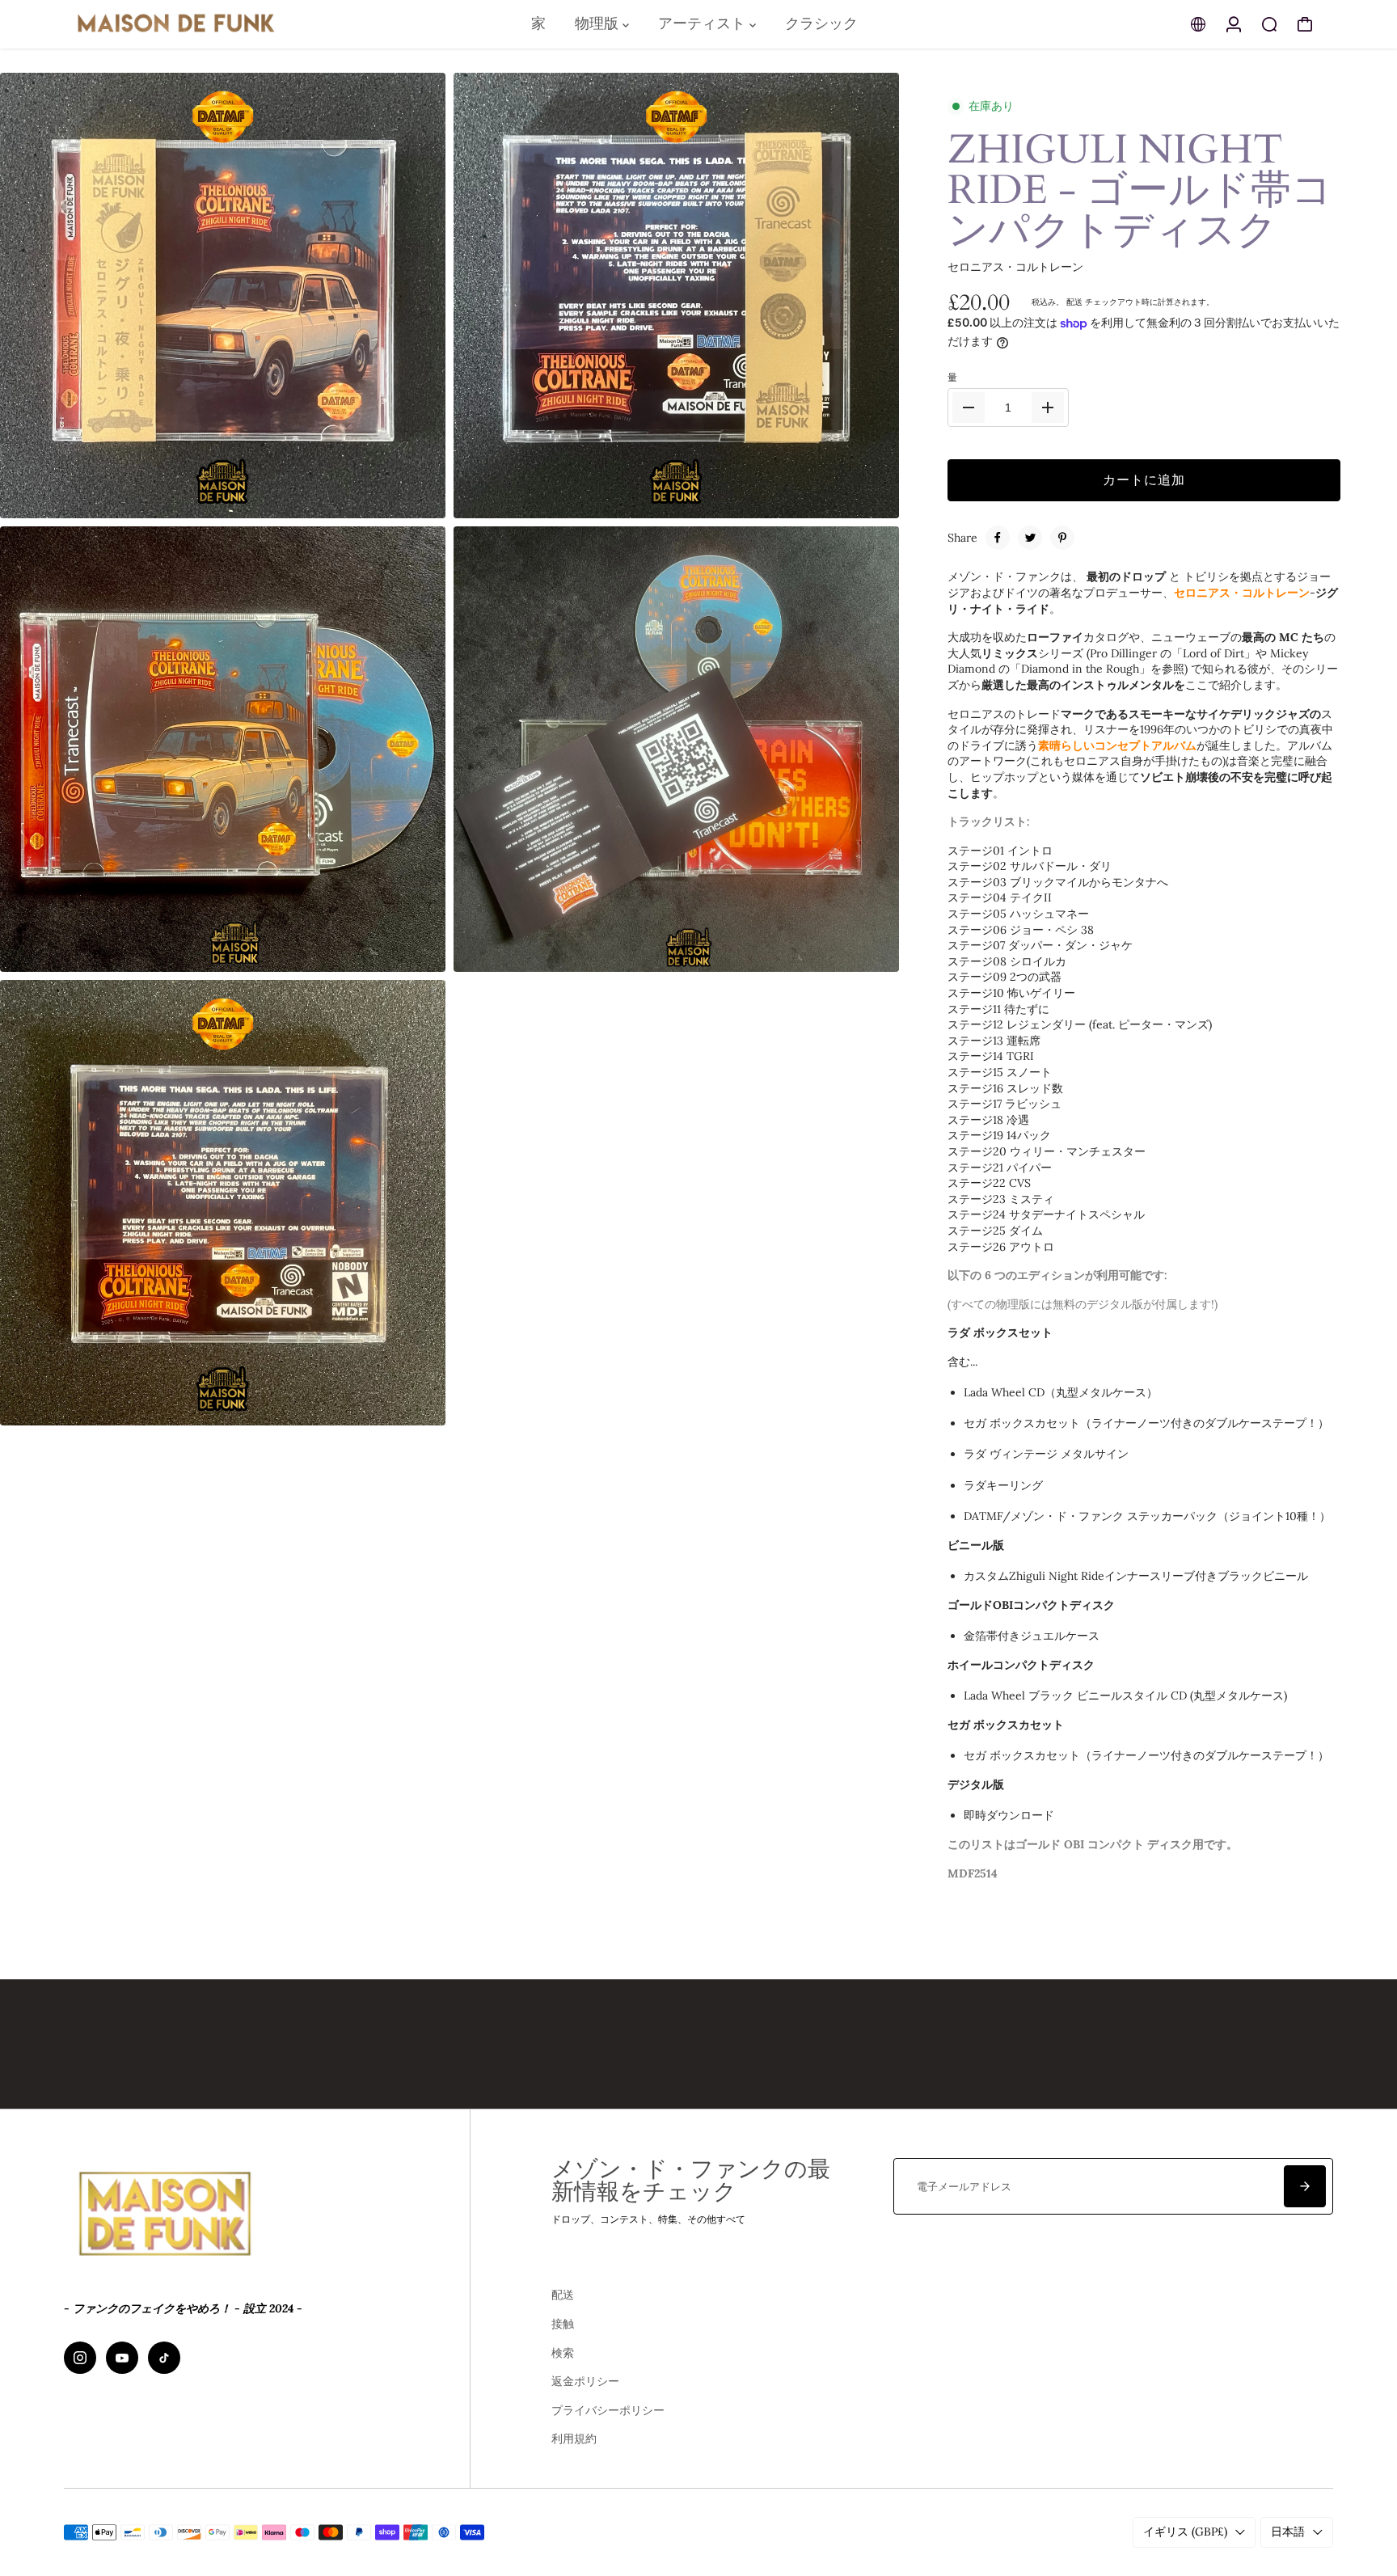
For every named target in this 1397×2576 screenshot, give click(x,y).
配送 (1074, 302)
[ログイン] (1234, 24)
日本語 (1288, 2532)
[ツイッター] (1030, 538)
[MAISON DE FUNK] (177, 24)
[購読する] (1305, 2186)
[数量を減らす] (969, 408)
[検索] (1269, 24)
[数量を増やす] (1048, 408)
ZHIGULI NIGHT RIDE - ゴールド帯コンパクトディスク (1140, 190)
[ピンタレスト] (1062, 538)
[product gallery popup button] (416, 500)
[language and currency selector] (1198, 24)
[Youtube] (122, 2358)
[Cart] (1305, 24)
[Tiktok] (164, 2358)
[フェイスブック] (998, 538)
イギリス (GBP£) (1185, 2532)
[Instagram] (80, 2358)
